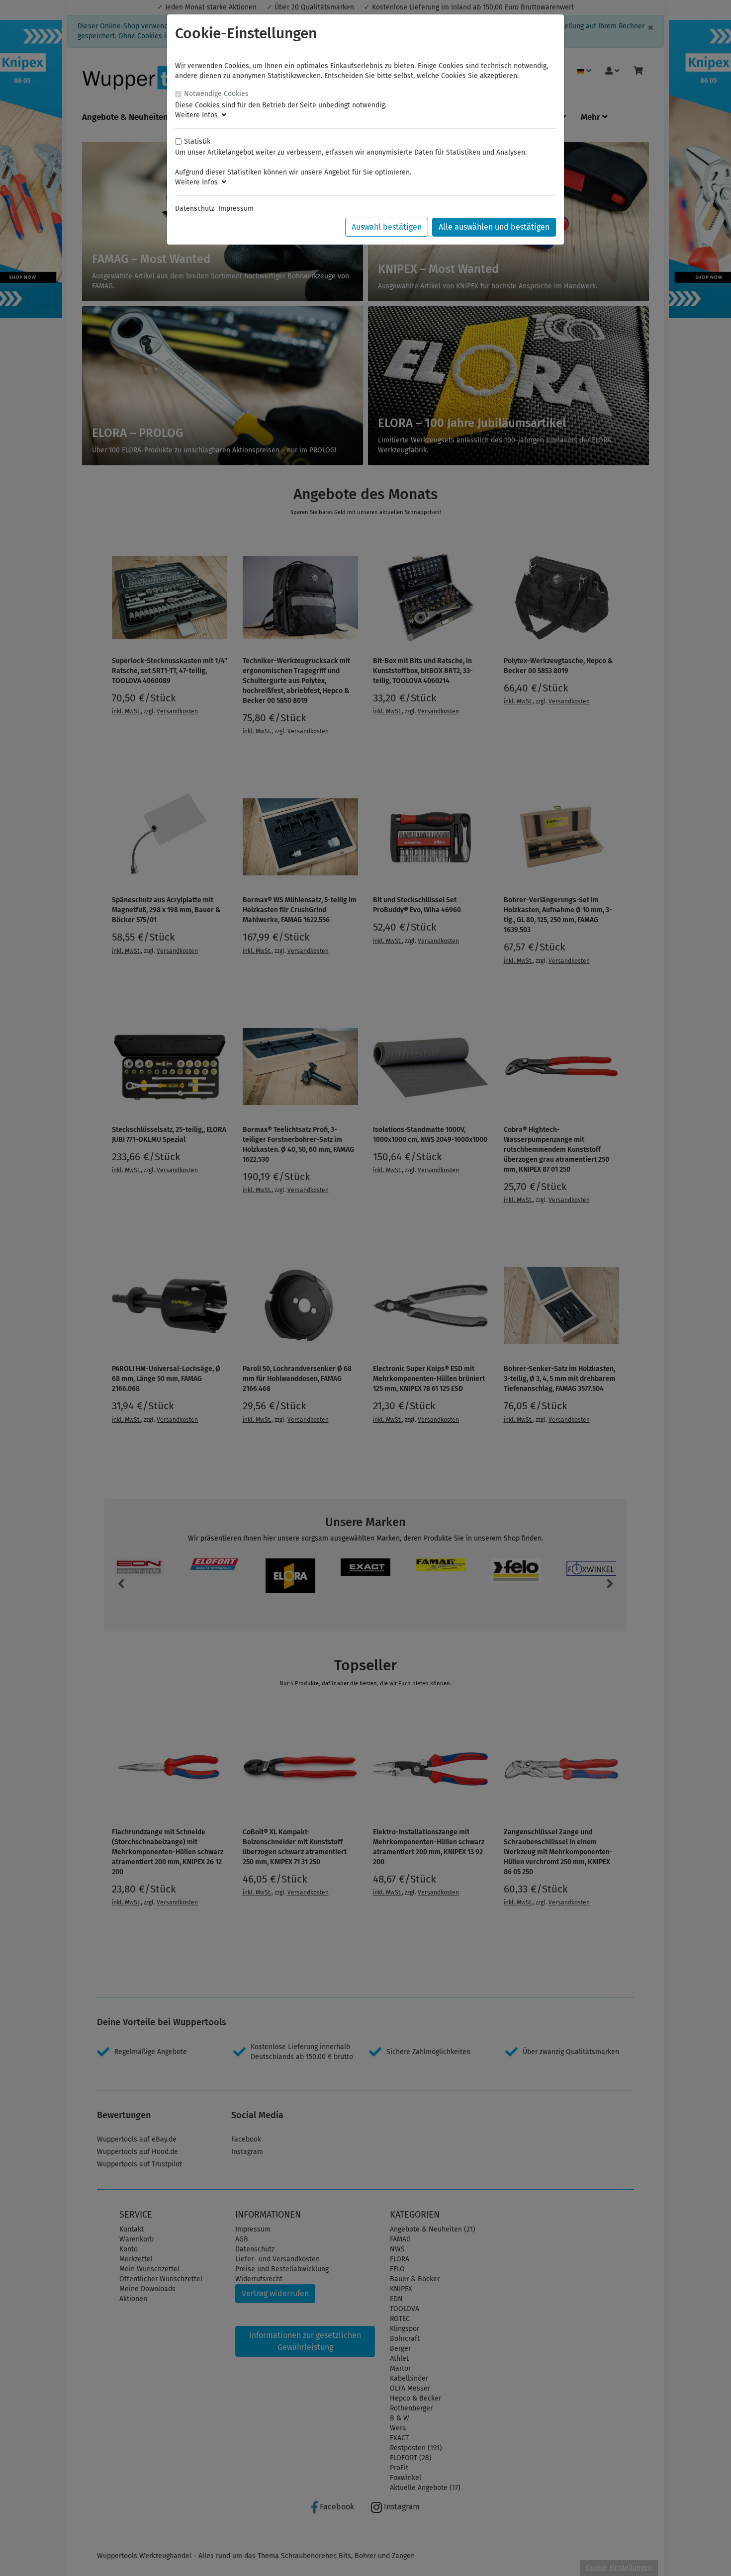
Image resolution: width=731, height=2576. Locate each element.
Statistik (197, 141)
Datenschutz (195, 209)
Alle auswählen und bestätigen (494, 227)
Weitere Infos (198, 115)
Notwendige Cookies (216, 94)
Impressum (236, 209)
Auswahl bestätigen (387, 227)
